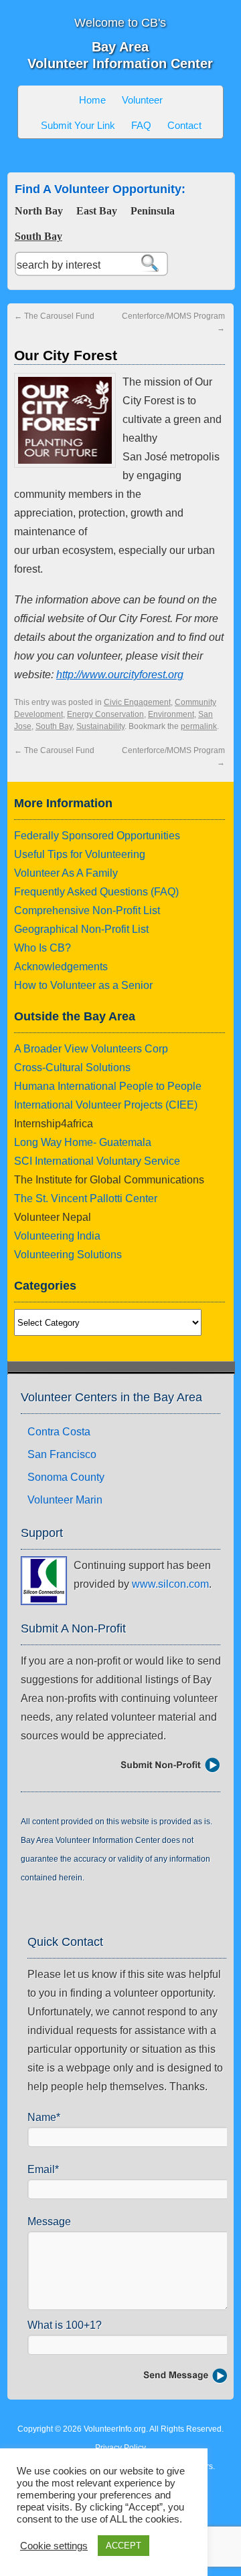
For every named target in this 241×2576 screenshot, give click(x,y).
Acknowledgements (61, 967)
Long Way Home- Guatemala (83, 1142)
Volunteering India (57, 1236)
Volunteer (142, 100)
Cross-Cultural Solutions (72, 1067)
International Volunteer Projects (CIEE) (106, 1105)
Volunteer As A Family (66, 873)
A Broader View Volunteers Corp (91, 1049)
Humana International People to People (108, 1086)
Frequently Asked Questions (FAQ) (96, 892)
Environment (171, 714)
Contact (184, 125)
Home (92, 100)
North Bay (39, 211)
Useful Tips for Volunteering (80, 854)
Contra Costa (59, 1432)
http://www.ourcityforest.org (120, 675)
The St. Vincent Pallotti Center (86, 1198)
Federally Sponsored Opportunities (97, 836)
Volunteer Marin (65, 1500)
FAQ (141, 125)
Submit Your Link (78, 125)
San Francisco (62, 1454)
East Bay (97, 211)
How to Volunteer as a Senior (83, 985)
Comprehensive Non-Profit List (87, 910)
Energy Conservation (105, 714)
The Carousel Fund (54, 316)
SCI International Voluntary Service (97, 1161)
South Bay (38, 236)
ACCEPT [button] (124, 2546)
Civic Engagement (137, 702)
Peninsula (153, 211)
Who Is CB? (43, 948)
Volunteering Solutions (68, 1255)
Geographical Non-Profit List (81, 929)
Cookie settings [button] (54, 2546)
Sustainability (100, 726)
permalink (199, 726)
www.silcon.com (170, 1584)
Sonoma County (66, 1477)
